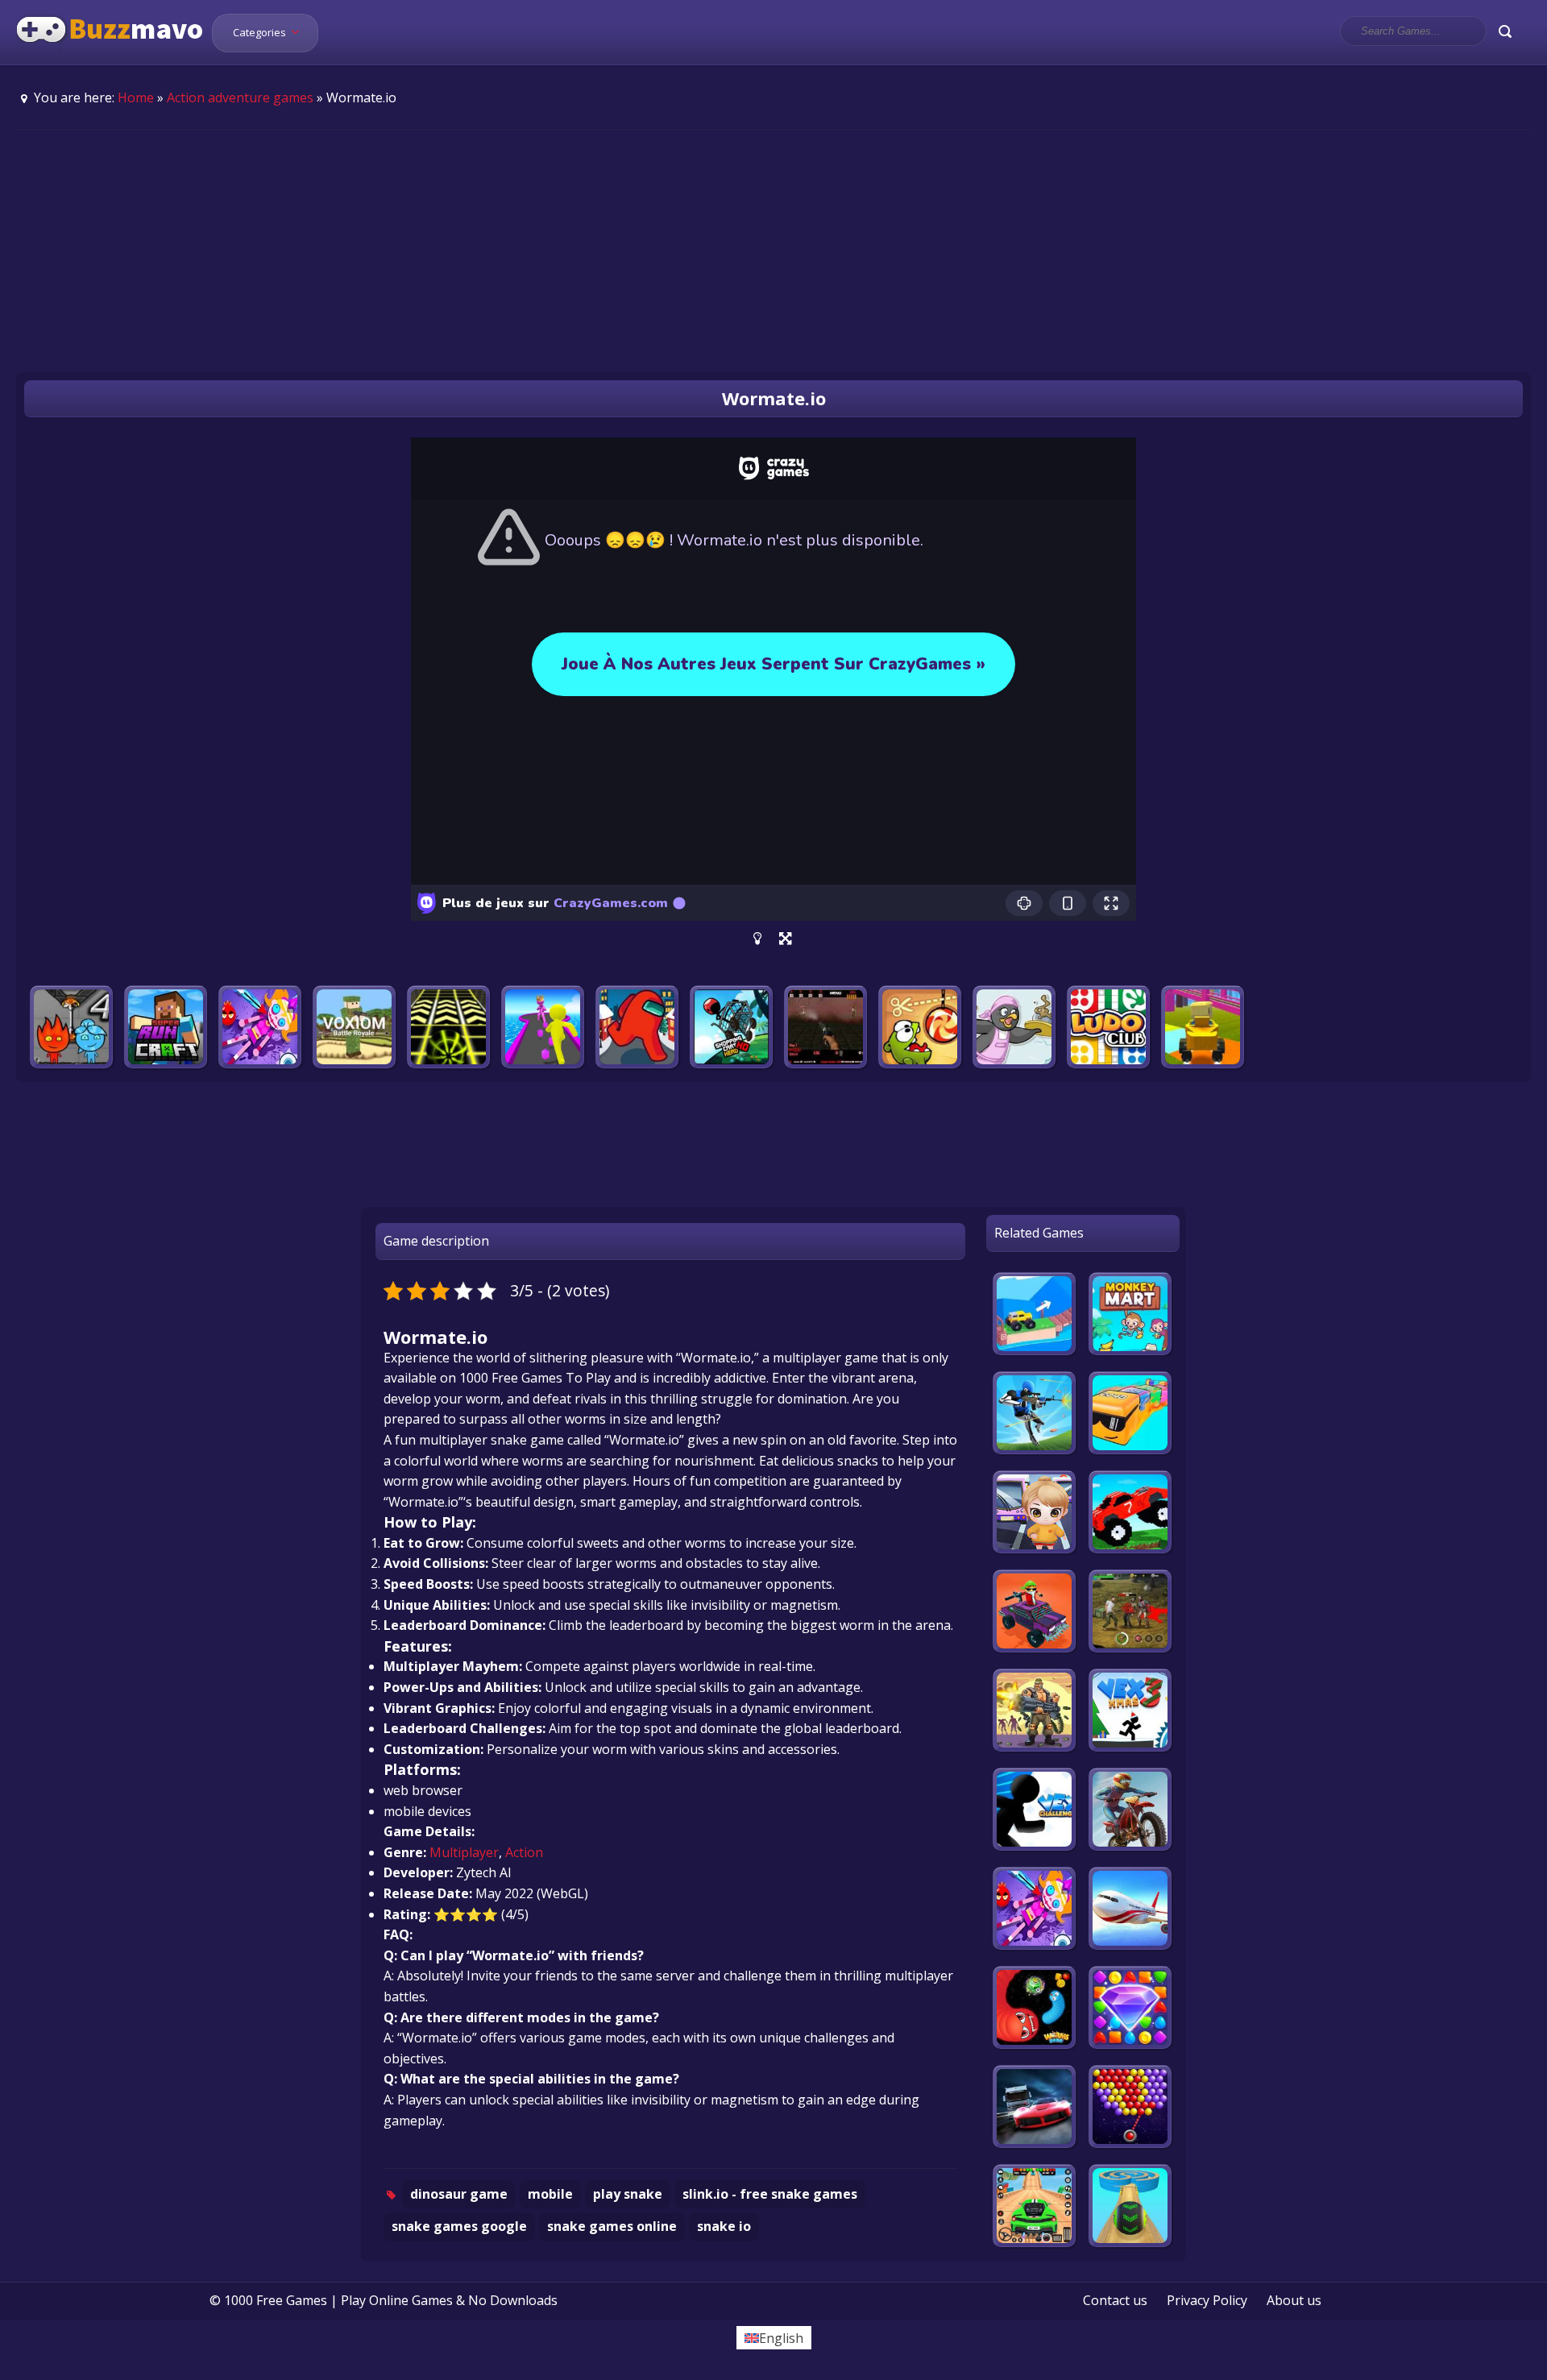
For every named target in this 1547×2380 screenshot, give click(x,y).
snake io (724, 2226)
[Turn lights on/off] (758, 939)
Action (524, 1852)
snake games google (459, 2226)
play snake (628, 2194)
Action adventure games (240, 97)
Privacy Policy (1207, 2300)
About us (1294, 2300)
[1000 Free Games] (110, 55)
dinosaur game (459, 2194)
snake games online (612, 2226)
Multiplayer (464, 1852)
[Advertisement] (773, 251)
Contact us (1115, 2300)
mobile (550, 2194)
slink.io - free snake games (770, 2194)
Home (136, 97)
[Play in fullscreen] (785, 939)
